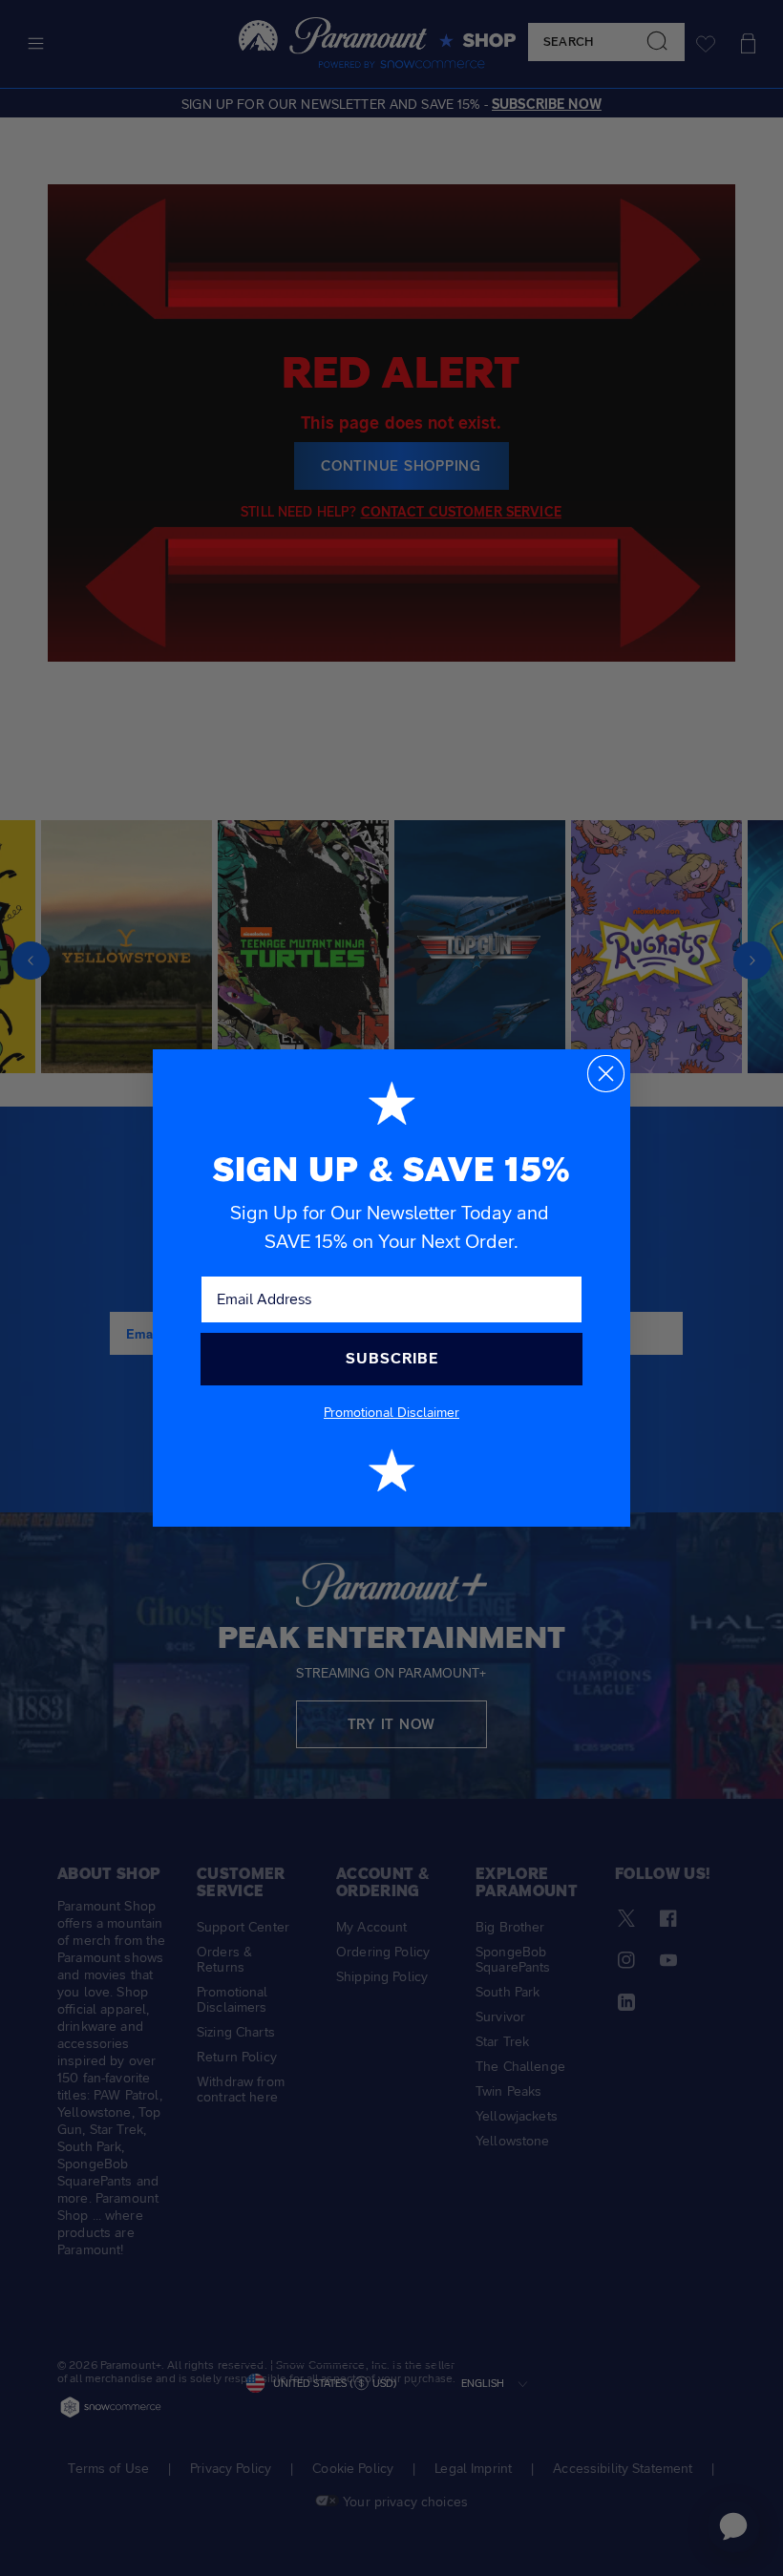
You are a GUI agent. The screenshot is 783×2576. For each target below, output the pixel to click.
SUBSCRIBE (392, 1358)
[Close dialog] (606, 1074)
